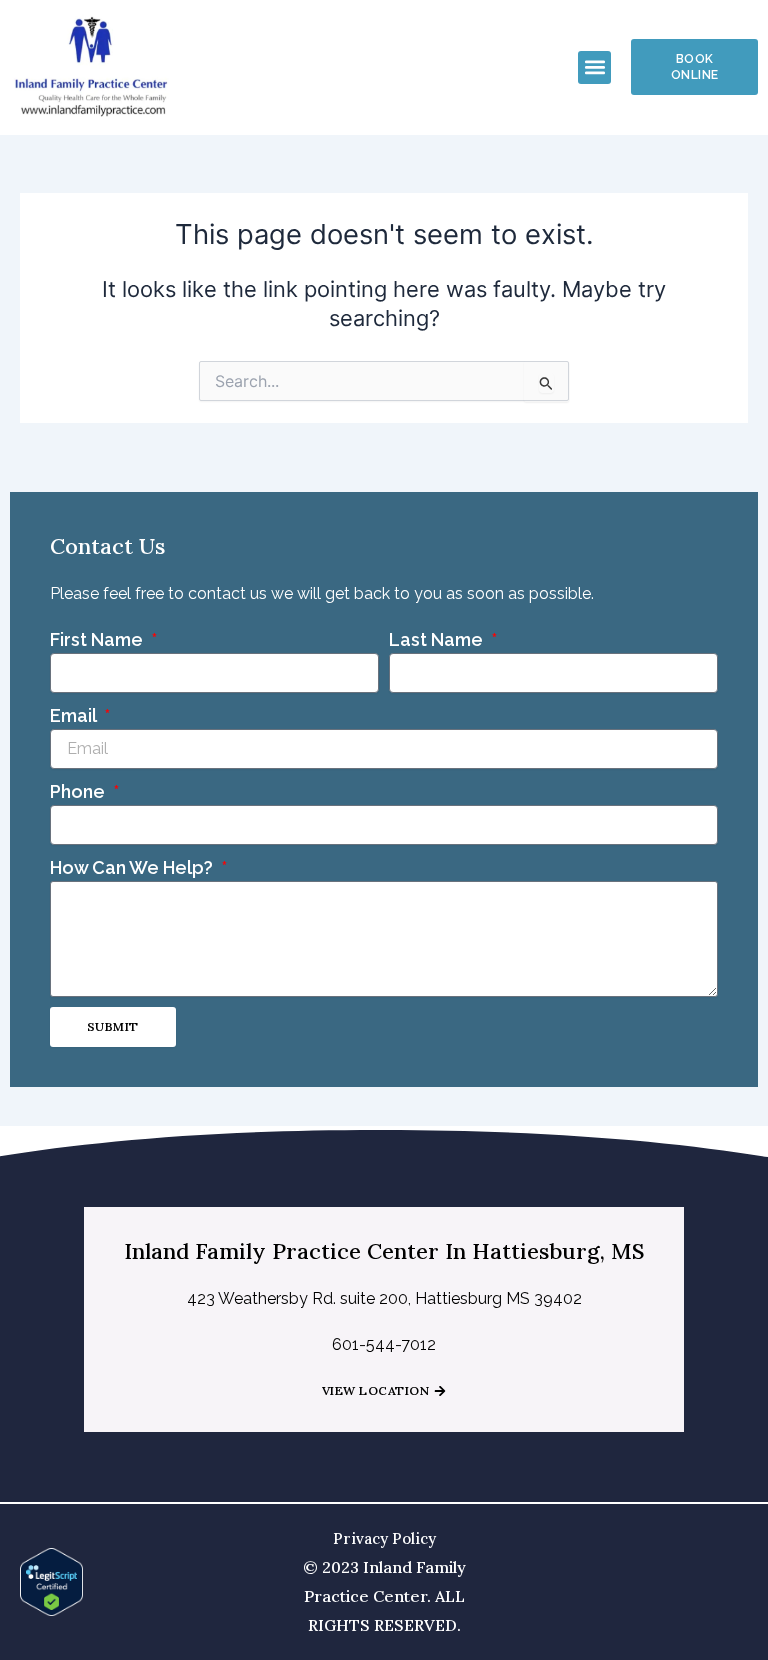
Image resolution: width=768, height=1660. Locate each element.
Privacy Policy (384, 1538)
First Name (98, 639)
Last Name (438, 639)
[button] (594, 67)
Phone (79, 791)
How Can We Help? (133, 867)
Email (75, 715)
